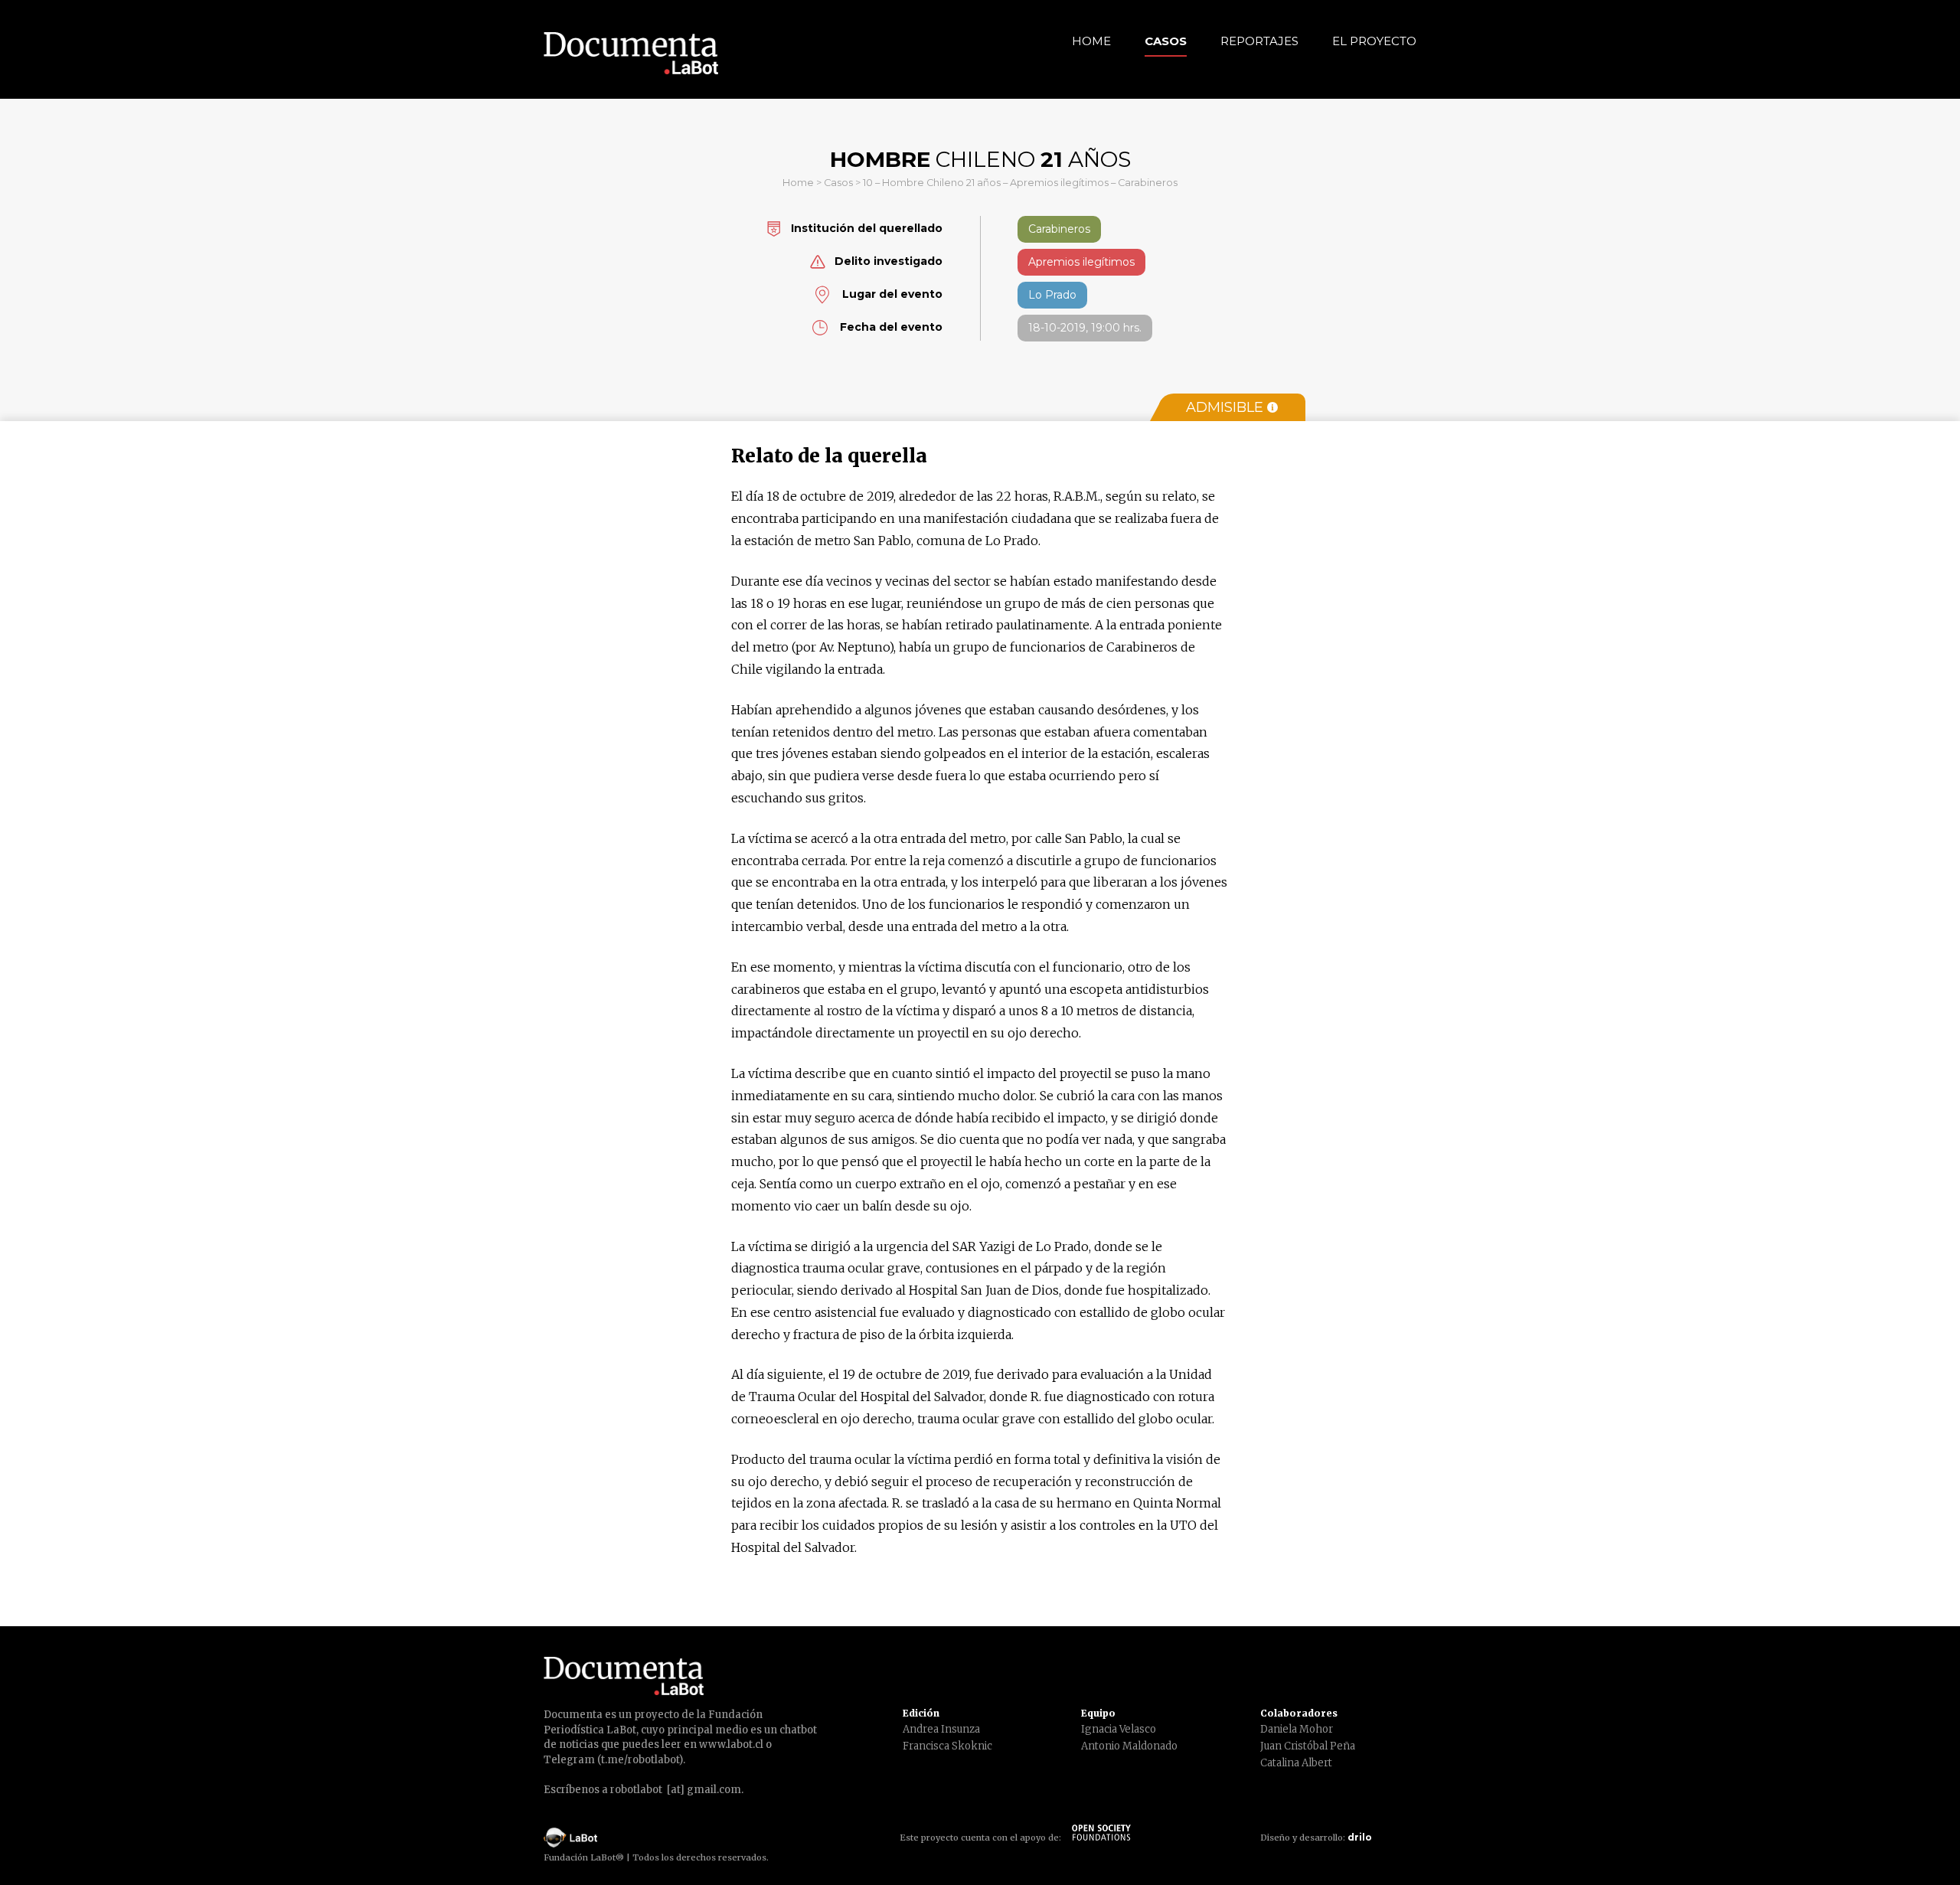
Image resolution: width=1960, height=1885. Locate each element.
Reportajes (1259, 41)
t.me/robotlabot (640, 1760)
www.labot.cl (731, 1745)
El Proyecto (1374, 41)
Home (1091, 41)
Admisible (1225, 407)
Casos (1166, 41)
